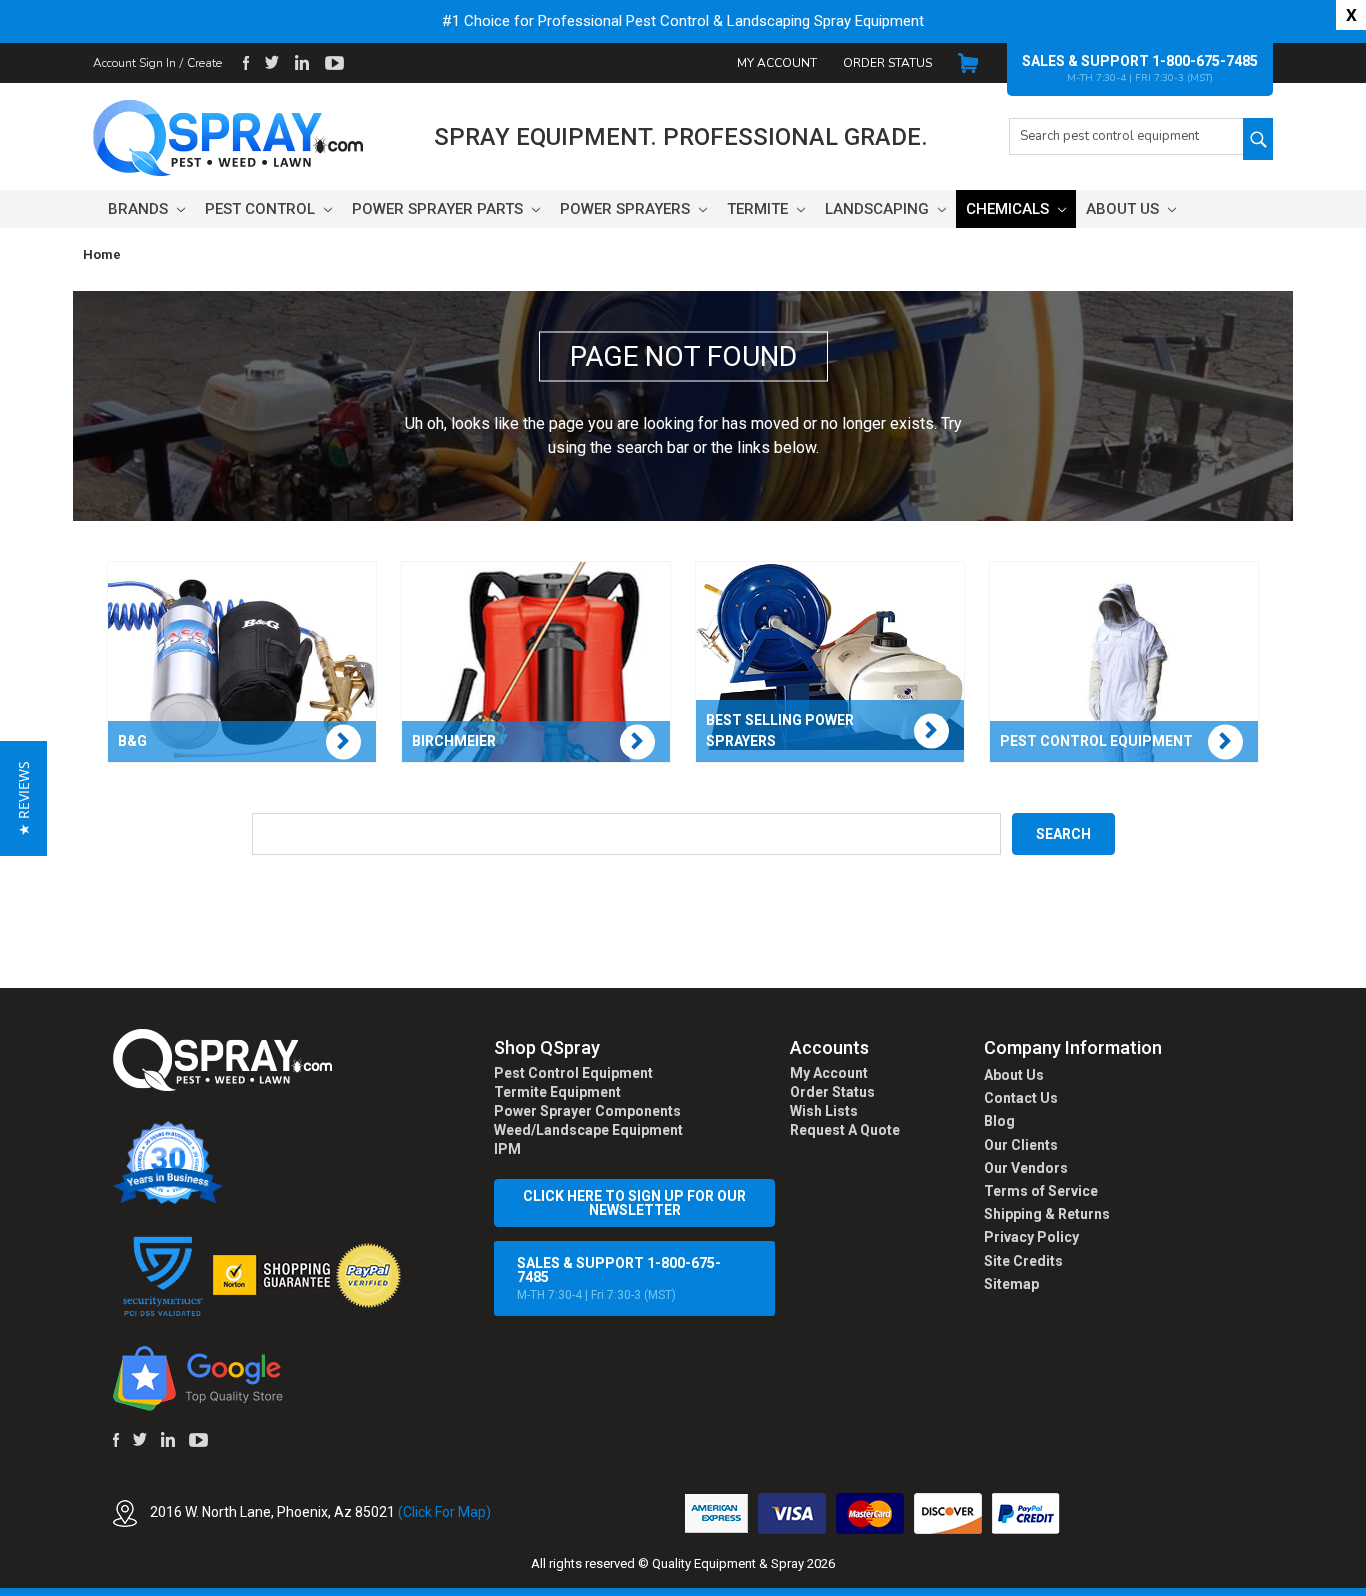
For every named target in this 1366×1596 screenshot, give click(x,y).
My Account (777, 63)
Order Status (887, 63)
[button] (1365, 1585)
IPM (507, 1149)
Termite (759, 209)
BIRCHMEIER (454, 741)
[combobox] (1126, 136)
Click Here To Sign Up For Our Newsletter (634, 1203)
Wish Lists (824, 1111)
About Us (1124, 209)
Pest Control (262, 209)
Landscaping (879, 209)
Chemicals (1009, 209)
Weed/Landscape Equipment (588, 1130)
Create (204, 63)
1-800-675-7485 (1205, 61)
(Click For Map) (444, 1512)
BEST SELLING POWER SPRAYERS (780, 730)
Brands (140, 209)
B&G (132, 741)
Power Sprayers (627, 209)
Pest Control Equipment (573, 1073)
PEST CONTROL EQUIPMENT (1096, 741)
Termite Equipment (557, 1092)
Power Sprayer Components (587, 1111)
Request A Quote (845, 1130)
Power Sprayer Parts (439, 209)
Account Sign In (134, 63)
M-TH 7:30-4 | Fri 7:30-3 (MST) (619, 1278)
